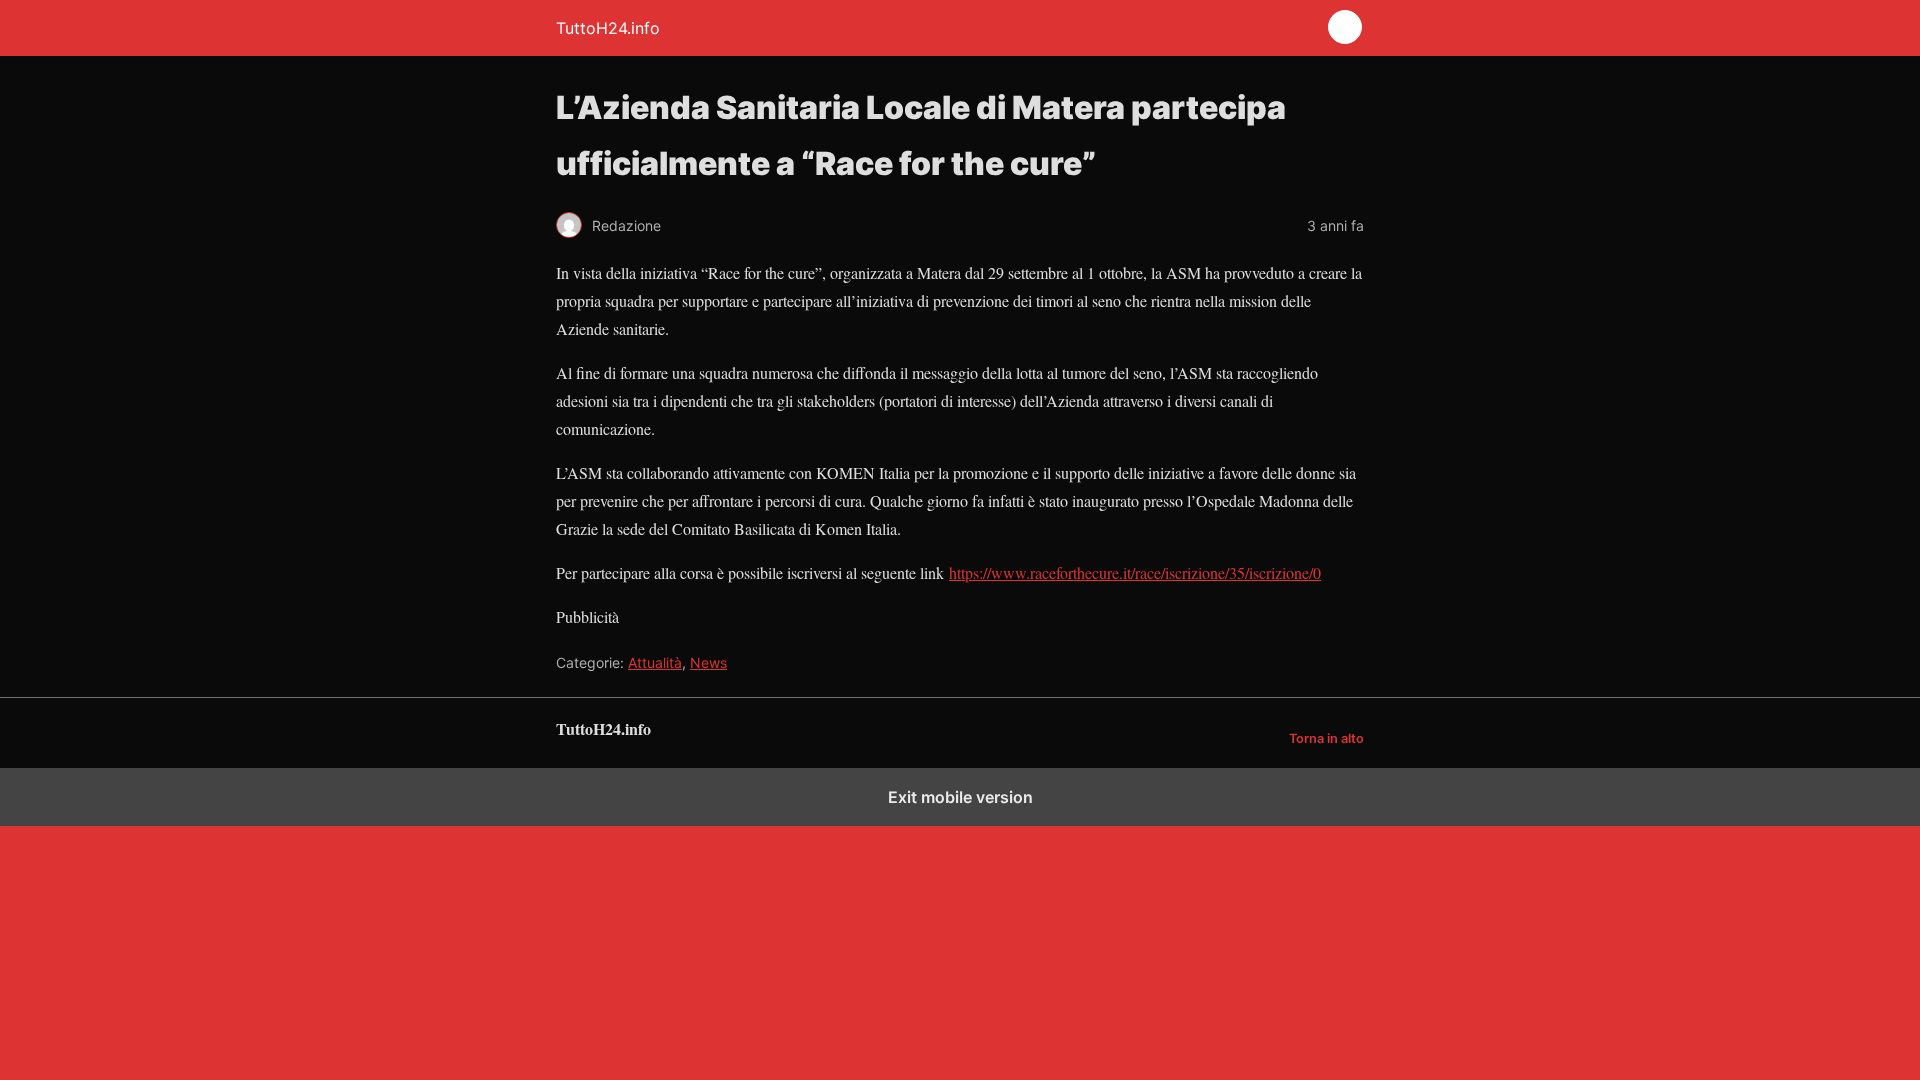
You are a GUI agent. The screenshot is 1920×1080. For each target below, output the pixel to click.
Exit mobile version (960, 797)
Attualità (655, 662)
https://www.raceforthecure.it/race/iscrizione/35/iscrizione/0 (1135, 572)
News (708, 662)
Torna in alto (1326, 738)
